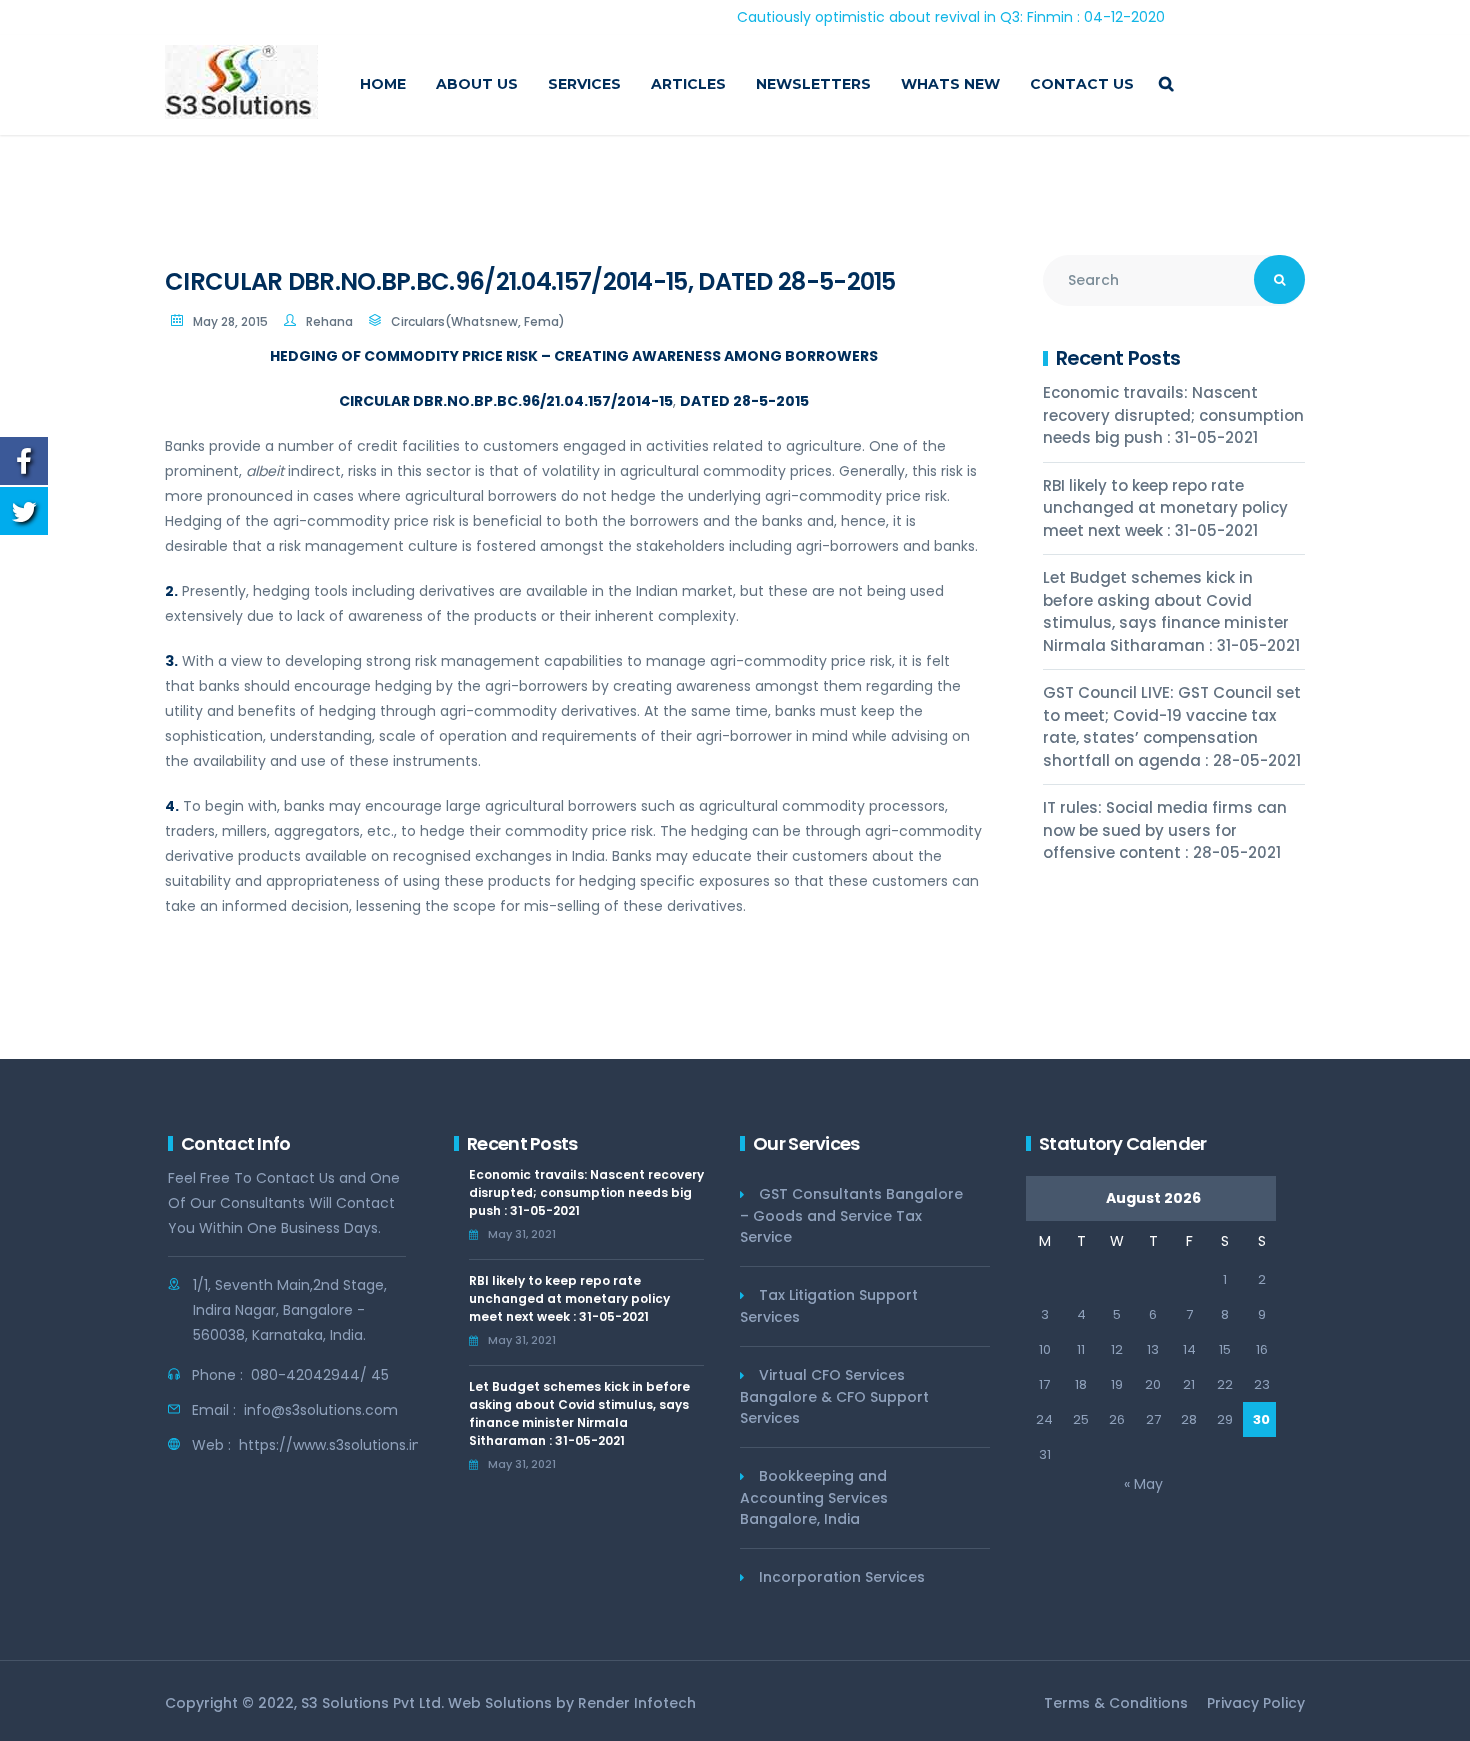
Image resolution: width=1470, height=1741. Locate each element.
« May (1143, 1484)
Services (584, 84)
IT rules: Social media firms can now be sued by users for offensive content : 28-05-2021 (1165, 830)
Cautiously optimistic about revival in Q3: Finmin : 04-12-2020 (907, 17)
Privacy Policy (1256, 1703)
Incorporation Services (842, 1577)
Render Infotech (637, 1703)
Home (383, 84)
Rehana (329, 321)
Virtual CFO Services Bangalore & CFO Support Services (834, 1396)
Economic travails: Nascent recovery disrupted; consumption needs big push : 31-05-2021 (1173, 415)
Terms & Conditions (1116, 1703)
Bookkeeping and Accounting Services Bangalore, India (814, 1497)
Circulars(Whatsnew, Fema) (478, 321)
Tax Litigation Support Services (829, 1306)
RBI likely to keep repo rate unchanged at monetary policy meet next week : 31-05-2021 (1165, 508)
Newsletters (813, 84)
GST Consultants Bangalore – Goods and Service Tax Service (851, 1215)
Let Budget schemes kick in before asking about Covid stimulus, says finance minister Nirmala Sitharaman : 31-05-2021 (1171, 611)
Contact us (1082, 84)
